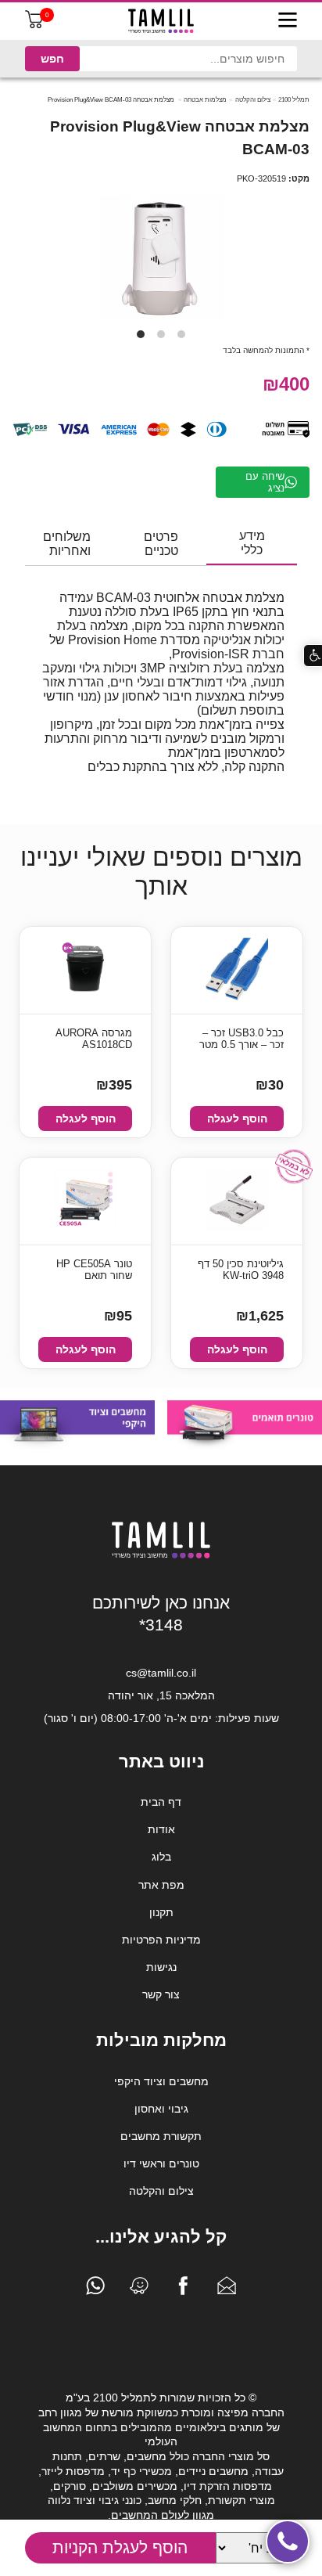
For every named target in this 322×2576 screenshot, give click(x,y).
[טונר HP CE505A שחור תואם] (85, 1201)
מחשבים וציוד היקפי (161, 2081)
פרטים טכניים (161, 544)
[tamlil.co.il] (161, 21)
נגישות (161, 1967)
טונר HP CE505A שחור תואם (94, 1270)
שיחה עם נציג (265, 482)
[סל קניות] (34, 25)
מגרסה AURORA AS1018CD (94, 1039)
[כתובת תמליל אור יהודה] (139, 2290)
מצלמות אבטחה (205, 100)
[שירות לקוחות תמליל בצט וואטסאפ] (95, 2290)
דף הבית (161, 1802)
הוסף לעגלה (237, 1119)
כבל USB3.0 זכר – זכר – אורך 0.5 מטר (241, 1039)
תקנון (161, 1912)
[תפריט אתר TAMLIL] (288, 21)
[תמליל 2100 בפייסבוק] (183, 2290)
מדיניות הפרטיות (161, 1940)
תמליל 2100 (294, 100)
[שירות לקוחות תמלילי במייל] (227, 2290)
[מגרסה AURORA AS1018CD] (85, 970)
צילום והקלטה (253, 100)
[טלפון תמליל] (288, 2542)
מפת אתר (161, 1885)
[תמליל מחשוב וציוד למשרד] (161, 1555)
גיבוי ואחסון (161, 2109)
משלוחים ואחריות (67, 544)
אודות (161, 1829)
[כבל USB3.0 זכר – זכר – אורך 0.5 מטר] (237, 970)
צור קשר (161, 1994)
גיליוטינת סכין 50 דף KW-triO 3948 (241, 1270)
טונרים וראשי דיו (161, 2163)
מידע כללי (252, 543)
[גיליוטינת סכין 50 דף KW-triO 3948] (237, 1201)
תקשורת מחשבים (161, 2136)
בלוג (161, 1857)
